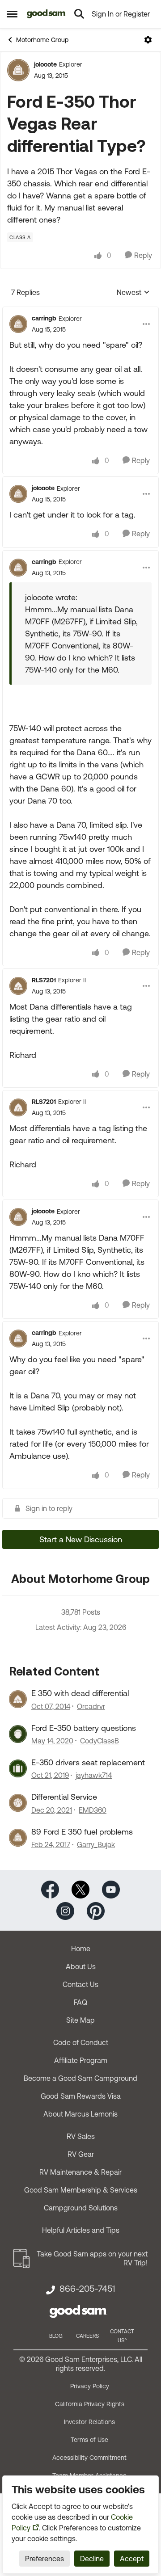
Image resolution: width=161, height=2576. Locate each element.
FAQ (80, 2002)
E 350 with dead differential (80, 1693)
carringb (44, 318)
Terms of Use (89, 2440)
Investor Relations (89, 2422)
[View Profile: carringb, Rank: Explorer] (18, 324)
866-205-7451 (87, 2289)
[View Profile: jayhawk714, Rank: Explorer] (18, 1768)
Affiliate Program (81, 2060)
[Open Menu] (148, 40)
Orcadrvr (91, 1706)
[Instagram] (65, 1910)
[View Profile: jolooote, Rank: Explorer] (18, 70)
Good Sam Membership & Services (81, 2190)
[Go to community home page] (46, 14)
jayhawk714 (94, 1775)
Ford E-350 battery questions (84, 1728)
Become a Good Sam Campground (80, 2078)
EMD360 (93, 1810)
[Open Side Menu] (12, 14)
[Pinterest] (96, 1910)
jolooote (45, 64)
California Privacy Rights (90, 2404)
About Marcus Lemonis (80, 2114)
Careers (87, 2336)
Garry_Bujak (96, 1844)
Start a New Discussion (81, 1539)
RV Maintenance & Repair (80, 2172)
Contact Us (80, 1984)
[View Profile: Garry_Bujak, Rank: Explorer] (18, 1838)
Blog (56, 2336)
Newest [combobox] (133, 293)
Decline (92, 2559)
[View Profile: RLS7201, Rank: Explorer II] (18, 986)
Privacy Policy (90, 2386)
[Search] (79, 14)
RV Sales (81, 2136)
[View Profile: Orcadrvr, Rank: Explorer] (18, 1699)
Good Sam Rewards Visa (81, 2096)
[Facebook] (50, 1889)
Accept (132, 2559)
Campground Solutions (81, 2208)
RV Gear (81, 2154)
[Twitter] (80, 1889)
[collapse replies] (80, 311)
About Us (81, 1966)
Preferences (44, 2559)
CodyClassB (100, 1741)
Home (81, 1949)
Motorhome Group (42, 40)
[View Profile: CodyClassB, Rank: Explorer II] (18, 1734)
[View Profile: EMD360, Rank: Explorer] (18, 1803)
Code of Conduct (81, 2042)
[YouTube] (111, 1889)
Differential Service (64, 1797)
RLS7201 (44, 980)
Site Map (80, 2020)
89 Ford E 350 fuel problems (82, 1832)
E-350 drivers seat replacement (88, 1762)
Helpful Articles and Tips (81, 2230)
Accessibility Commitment (89, 2458)
